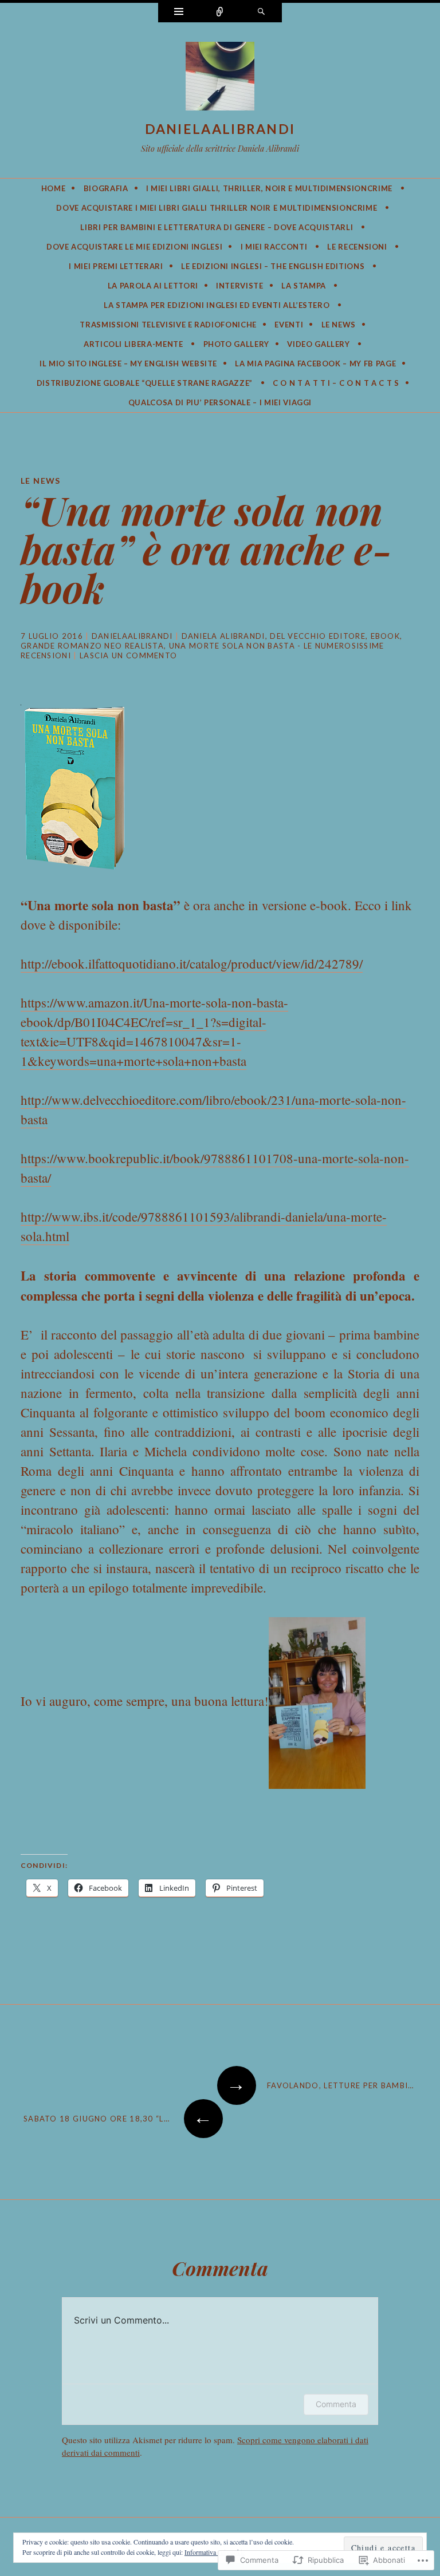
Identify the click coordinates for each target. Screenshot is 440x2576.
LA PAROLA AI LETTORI (153, 286)
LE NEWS (339, 325)
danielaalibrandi (220, 129)
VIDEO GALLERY (318, 344)
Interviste (240, 286)
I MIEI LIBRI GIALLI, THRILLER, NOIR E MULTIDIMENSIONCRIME (269, 188)
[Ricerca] (261, 13)
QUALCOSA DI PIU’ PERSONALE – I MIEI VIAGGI (220, 402)
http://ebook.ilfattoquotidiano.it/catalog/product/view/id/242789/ (192, 963)
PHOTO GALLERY (236, 344)
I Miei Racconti (274, 247)
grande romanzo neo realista (92, 646)
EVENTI (289, 325)
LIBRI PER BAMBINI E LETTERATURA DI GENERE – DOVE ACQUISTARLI (217, 227)
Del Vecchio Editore (318, 636)
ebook (386, 636)
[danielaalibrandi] (220, 78)
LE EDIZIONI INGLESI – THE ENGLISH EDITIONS (273, 266)
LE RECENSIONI (357, 247)
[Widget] (179, 13)
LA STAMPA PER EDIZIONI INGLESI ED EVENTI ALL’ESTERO (217, 305)
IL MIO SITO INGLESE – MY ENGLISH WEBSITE (128, 364)
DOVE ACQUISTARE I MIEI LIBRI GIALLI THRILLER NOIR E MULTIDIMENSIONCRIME (217, 208)
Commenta (336, 2404)
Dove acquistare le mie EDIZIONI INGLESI (134, 247)
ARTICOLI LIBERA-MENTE (133, 344)
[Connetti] (220, 13)
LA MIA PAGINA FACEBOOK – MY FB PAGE (315, 364)
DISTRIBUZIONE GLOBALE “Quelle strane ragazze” (145, 383)
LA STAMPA (304, 286)
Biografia (106, 188)
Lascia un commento (128, 655)
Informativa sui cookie (215, 2552)
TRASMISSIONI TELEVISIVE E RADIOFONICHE (168, 325)
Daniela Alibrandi (223, 636)
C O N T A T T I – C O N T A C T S (336, 383)
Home (54, 188)
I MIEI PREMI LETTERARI (116, 266)
